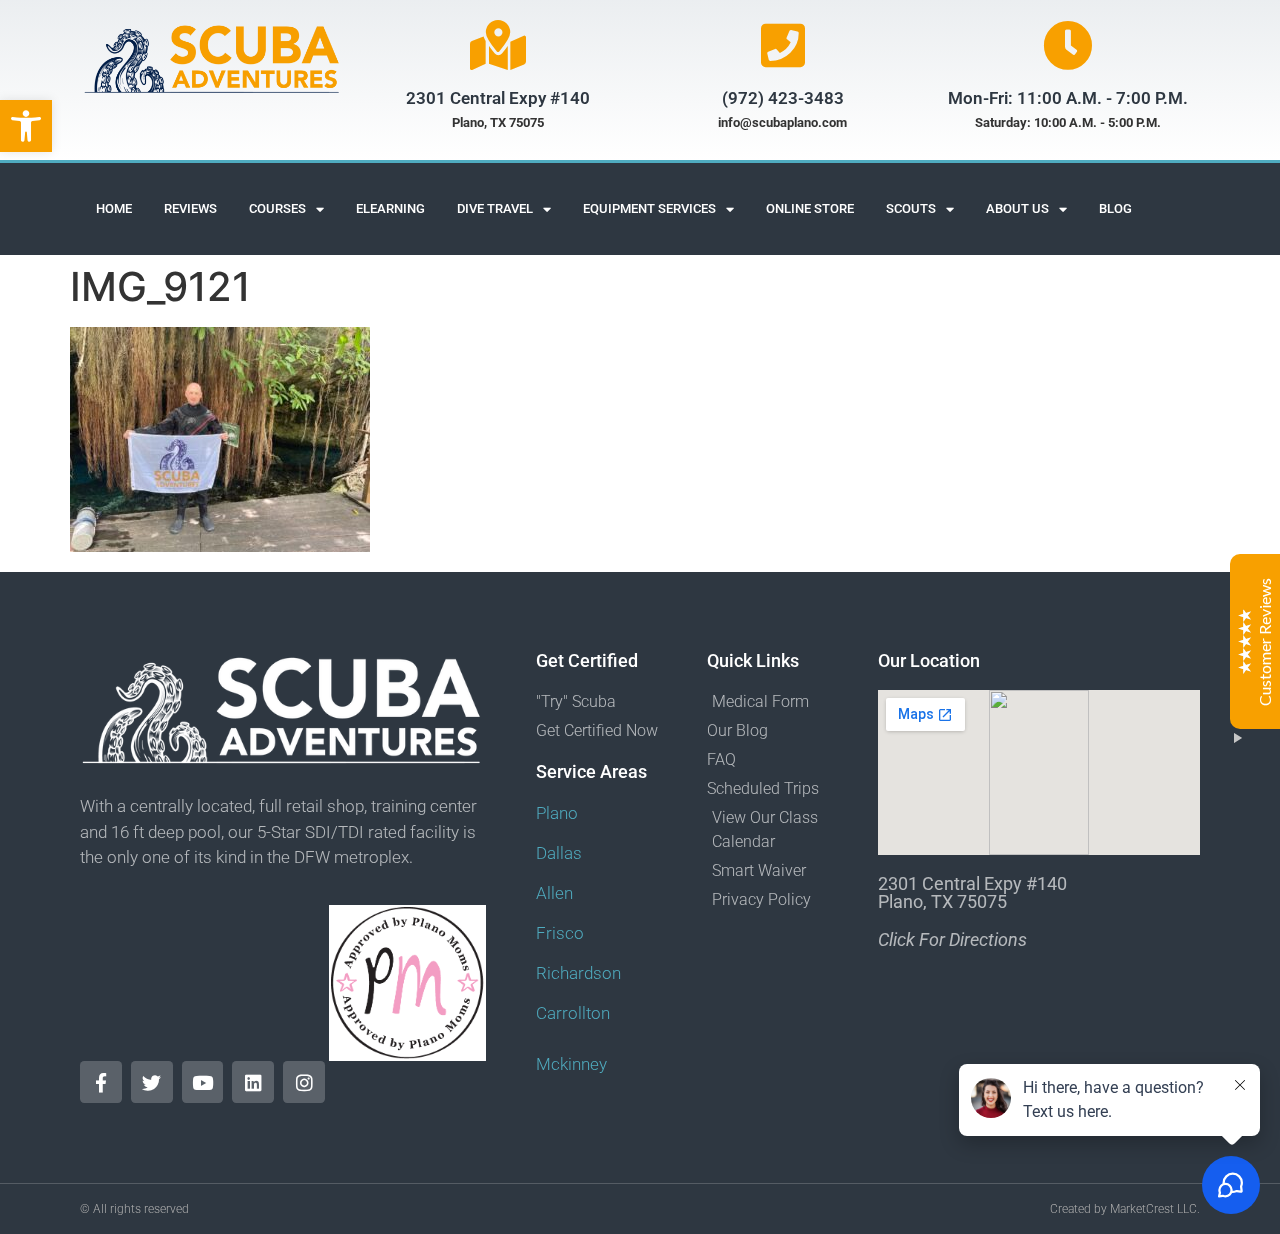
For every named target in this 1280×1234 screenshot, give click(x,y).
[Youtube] (203, 1082)
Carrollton (573, 1013)
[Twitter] (152, 1082)
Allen (554, 893)
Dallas (559, 853)
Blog (1115, 208)
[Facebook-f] (101, 1082)
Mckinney (571, 1064)
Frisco (560, 933)
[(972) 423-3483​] (783, 45)
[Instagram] (304, 1082)
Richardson (578, 973)
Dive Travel (495, 208)
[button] (26, 126)
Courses (277, 208)
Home (114, 208)
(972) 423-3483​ (783, 98)
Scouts (911, 208)
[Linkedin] (253, 1082)
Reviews (190, 208)
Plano (557, 813)
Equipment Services (649, 208)
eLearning (390, 208)
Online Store (810, 208)
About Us (1017, 208)
